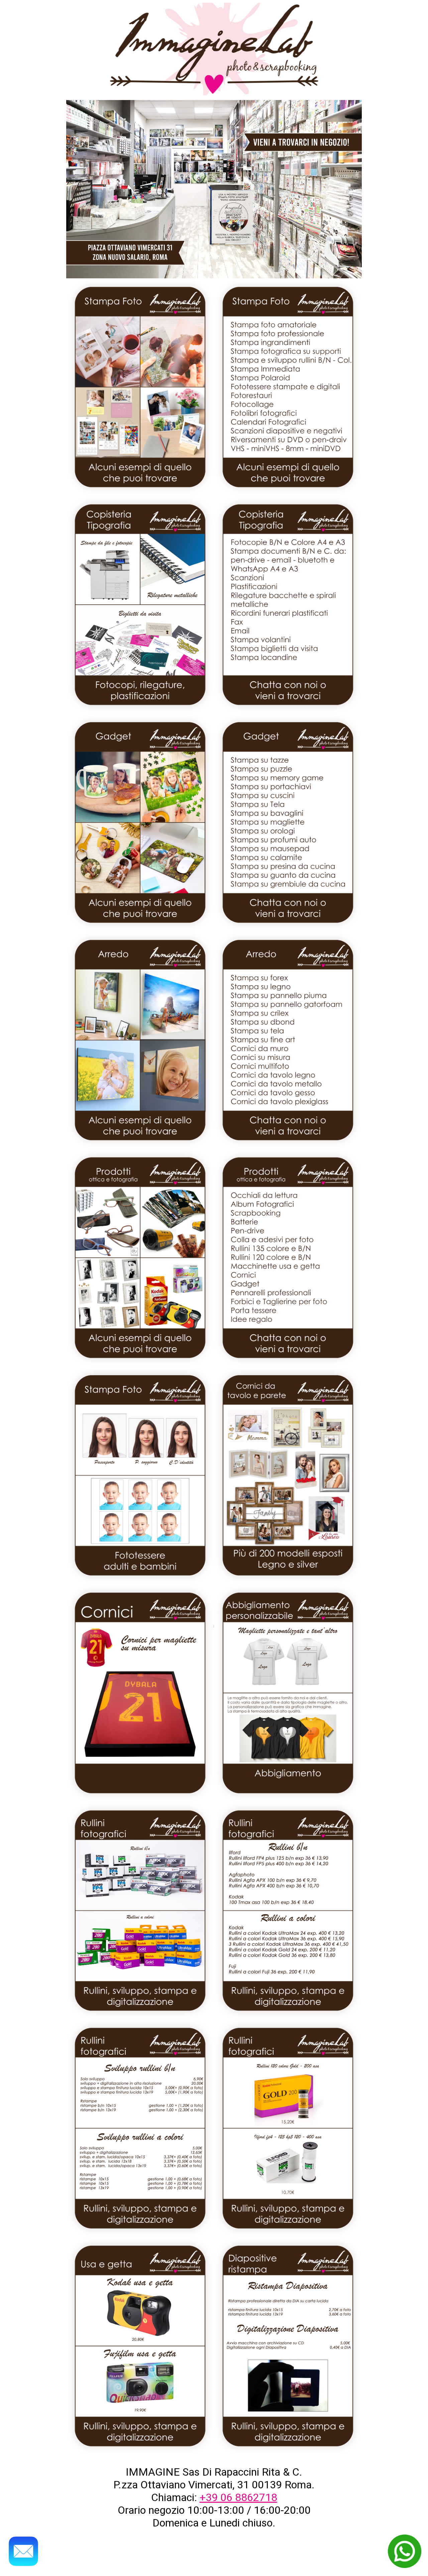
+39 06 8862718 (238, 2497)
